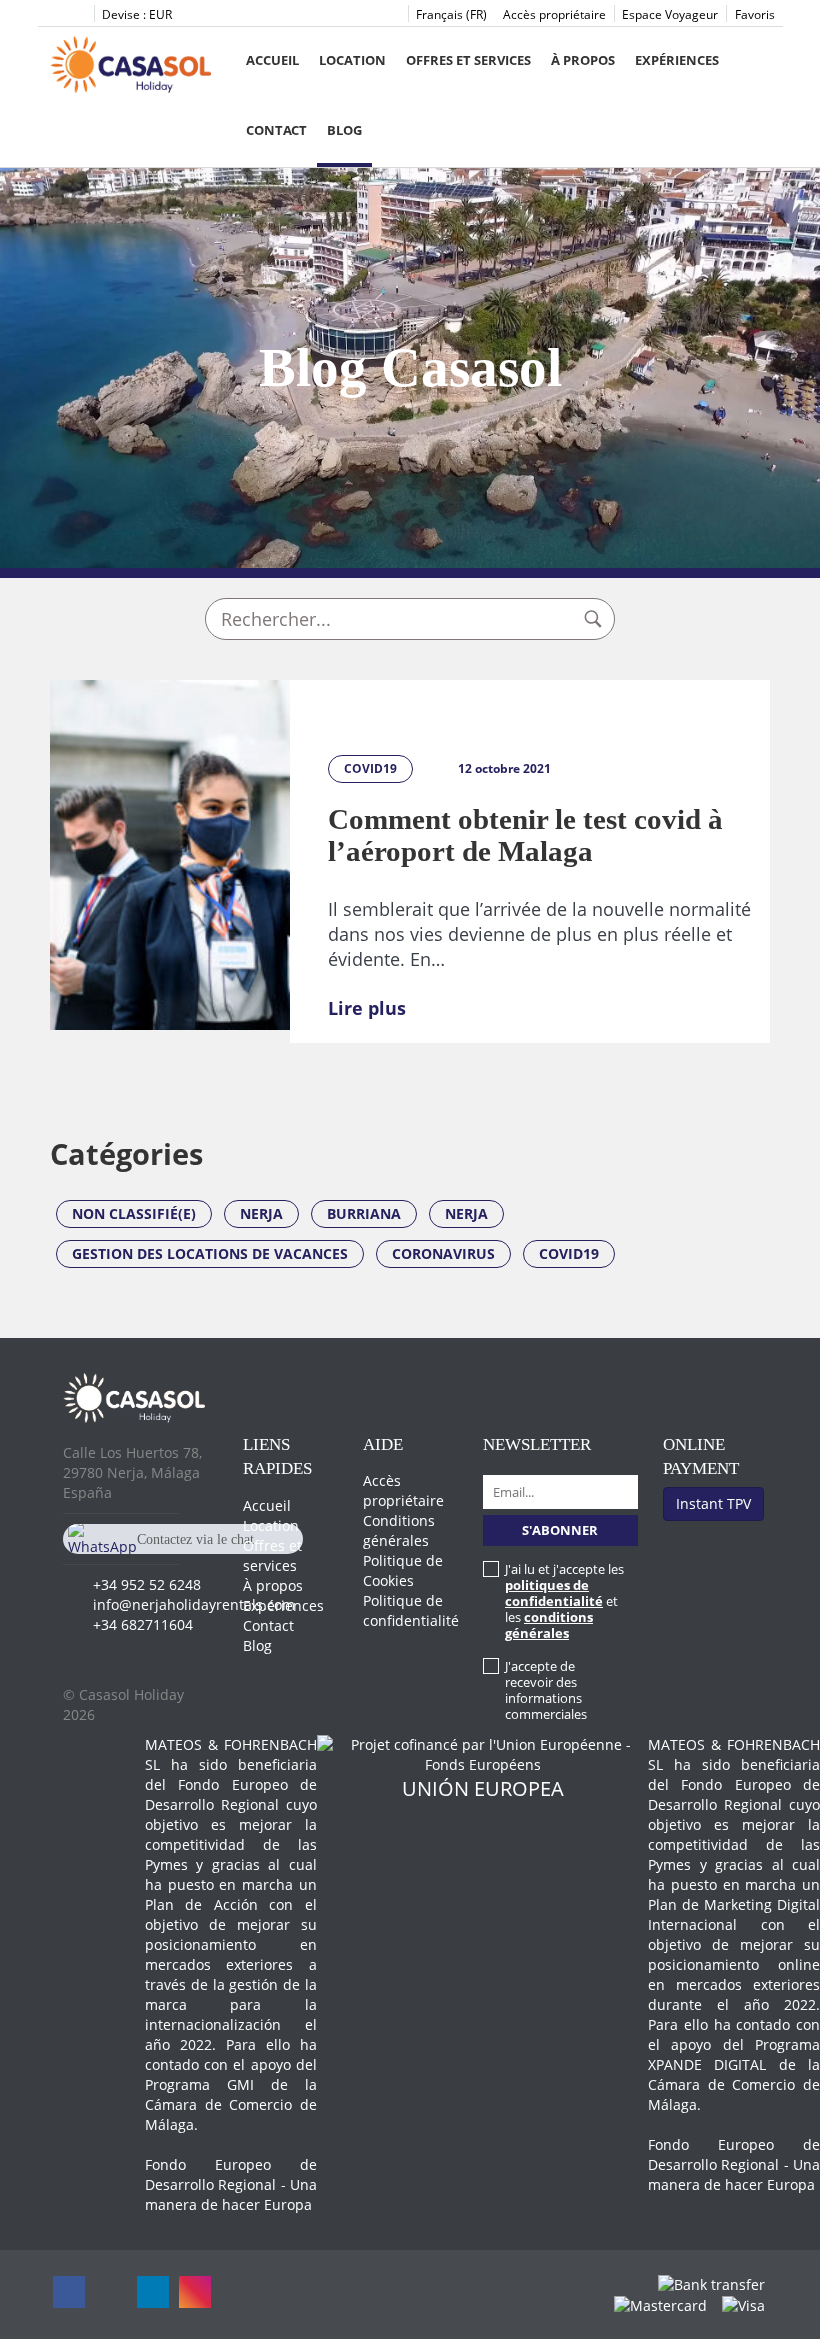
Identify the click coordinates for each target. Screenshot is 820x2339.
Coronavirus (443, 1253)
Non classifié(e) (134, 1213)
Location (352, 60)
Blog (344, 130)
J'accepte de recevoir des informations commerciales (546, 1690)
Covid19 (569, 1253)
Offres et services (468, 60)
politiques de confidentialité (554, 1593)
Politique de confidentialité (411, 1610)
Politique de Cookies (403, 1570)
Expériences (677, 60)
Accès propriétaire (554, 14)
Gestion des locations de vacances (210, 1253)
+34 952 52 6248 (147, 1584)
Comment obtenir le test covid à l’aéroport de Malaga (525, 835)
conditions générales (549, 1625)
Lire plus (367, 1008)
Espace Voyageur (670, 14)
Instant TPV (713, 1503)
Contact (276, 130)
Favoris (755, 14)
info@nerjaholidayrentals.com (194, 1604)
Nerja (261, 1213)
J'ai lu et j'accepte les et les (564, 1601)
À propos (583, 60)
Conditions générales (399, 1530)
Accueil (272, 60)
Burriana (364, 1213)
